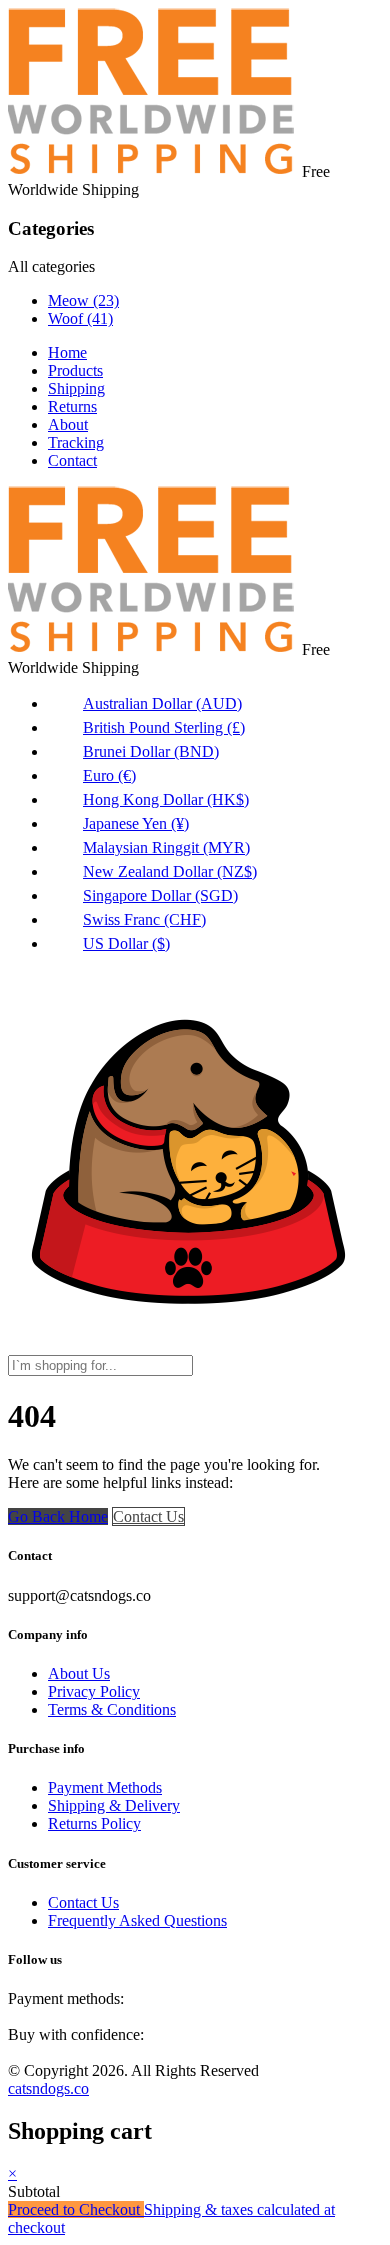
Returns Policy (94, 1823)
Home (67, 352)
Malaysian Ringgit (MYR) (166, 847)
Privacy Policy (94, 1691)
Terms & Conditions (112, 1709)
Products (75, 370)
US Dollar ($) (126, 943)
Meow (83, 300)
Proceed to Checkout (76, 2209)
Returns (72, 406)
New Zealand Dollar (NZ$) (170, 871)
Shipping (76, 388)
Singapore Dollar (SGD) (160, 895)
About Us (79, 1673)
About (68, 424)
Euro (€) (109, 775)
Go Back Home (58, 1516)
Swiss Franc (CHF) (144, 919)
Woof (80, 318)
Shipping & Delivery (114, 1805)
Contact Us (148, 1516)
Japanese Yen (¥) (136, 823)
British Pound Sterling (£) (164, 727)
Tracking (76, 442)
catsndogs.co (48, 2088)
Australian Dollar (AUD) (162, 703)
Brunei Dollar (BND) (151, 751)
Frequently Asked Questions (137, 1920)
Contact (72, 460)
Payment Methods (105, 1787)
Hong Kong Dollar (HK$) (166, 799)
